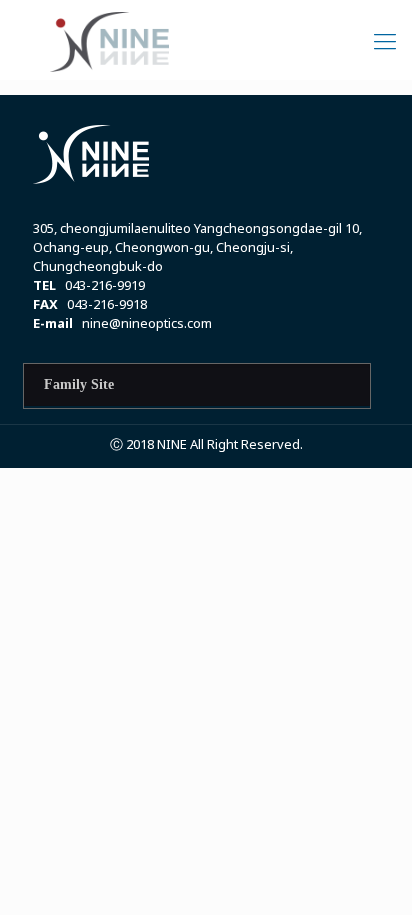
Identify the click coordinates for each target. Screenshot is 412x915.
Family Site (79, 384)
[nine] (206, 40)
